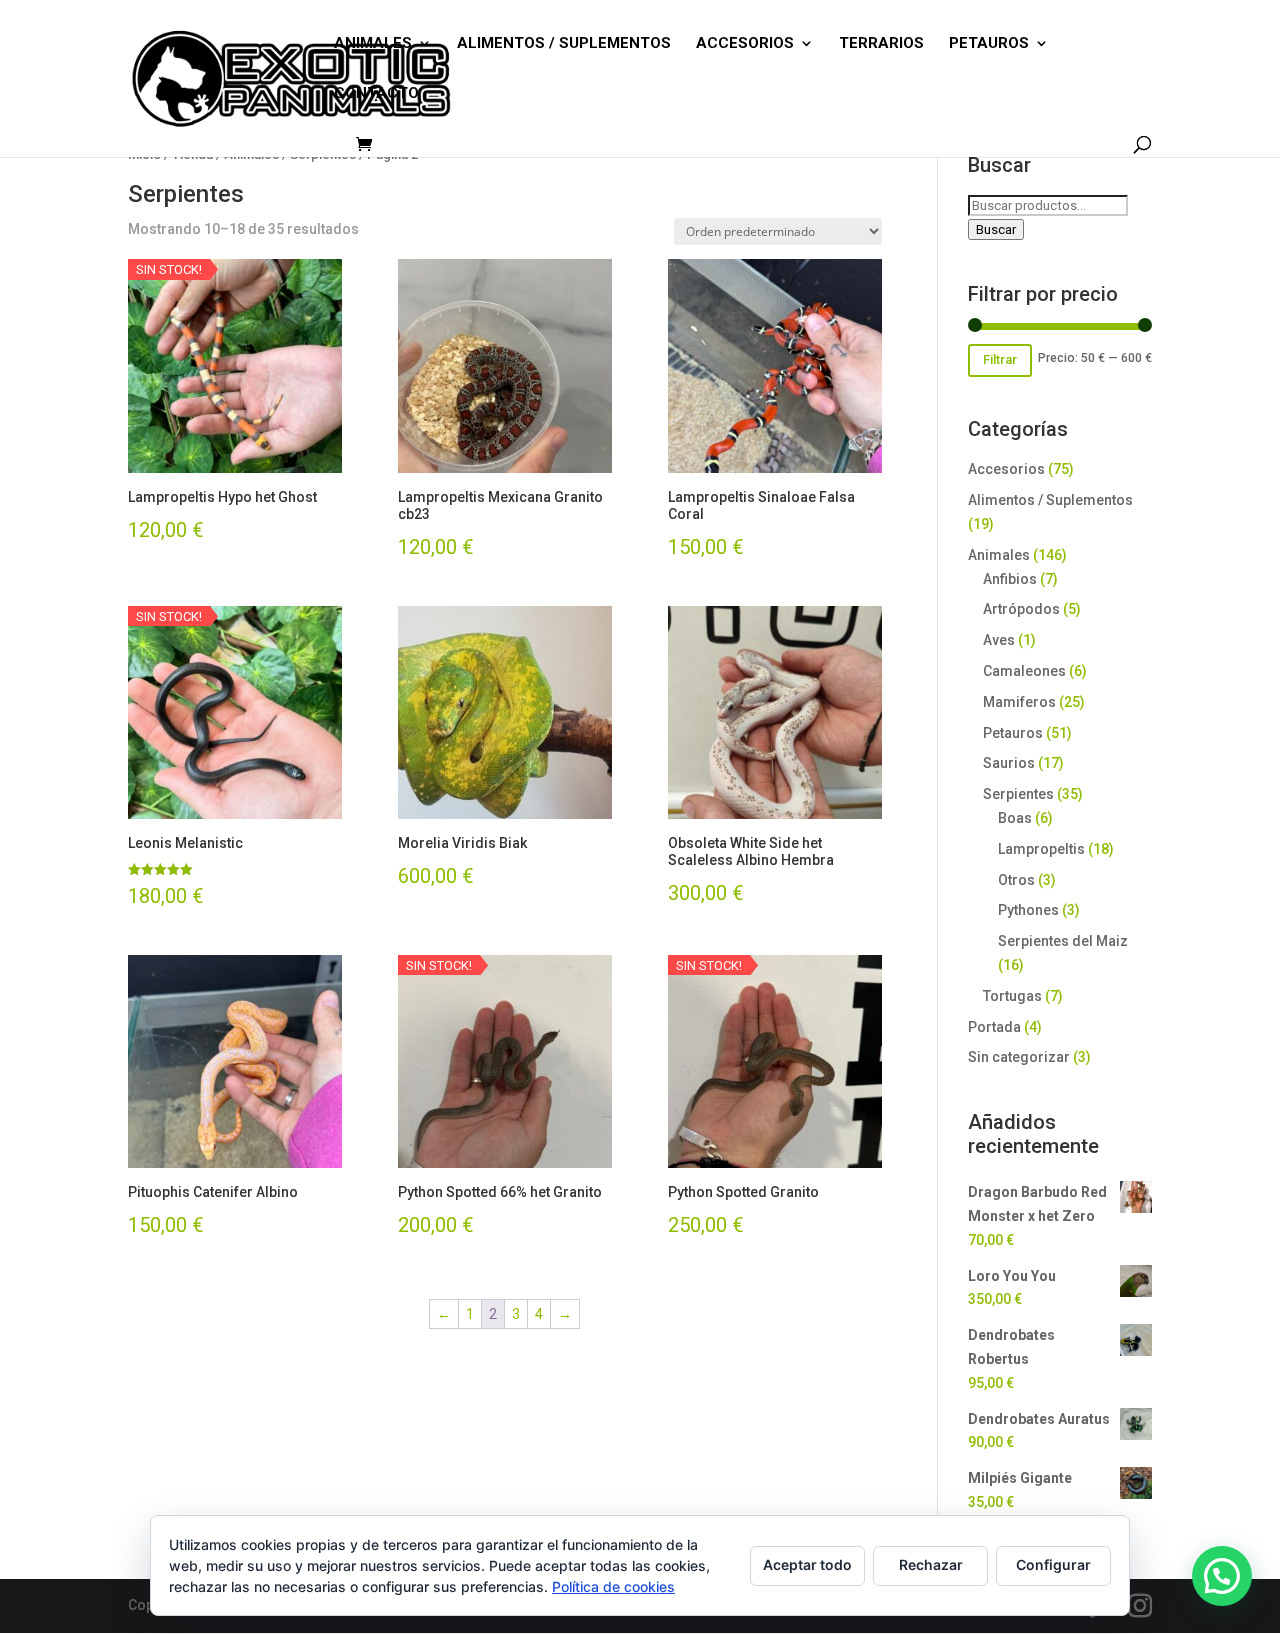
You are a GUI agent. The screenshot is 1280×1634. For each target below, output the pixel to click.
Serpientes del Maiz (1063, 941)
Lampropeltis (1041, 849)
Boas (1015, 818)
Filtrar (1000, 359)
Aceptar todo (807, 1564)
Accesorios (1006, 469)
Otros (1016, 880)
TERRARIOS (881, 44)
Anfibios (1010, 579)
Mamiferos (1019, 702)
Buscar (996, 229)
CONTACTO (376, 94)
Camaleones (1024, 671)
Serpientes (1018, 794)
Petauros (1013, 733)
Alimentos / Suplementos (1050, 500)
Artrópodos (1021, 609)
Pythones (1028, 910)
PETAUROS (989, 44)
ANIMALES (373, 44)
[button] (1222, 1576)
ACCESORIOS (745, 44)
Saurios (1009, 763)
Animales (999, 555)
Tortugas (1012, 996)
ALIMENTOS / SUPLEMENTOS (564, 44)
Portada (994, 1027)
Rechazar (931, 1564)
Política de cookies (613, 1586)
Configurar (1053, 1564)
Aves (999, 640)
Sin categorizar (1019, 1057)
